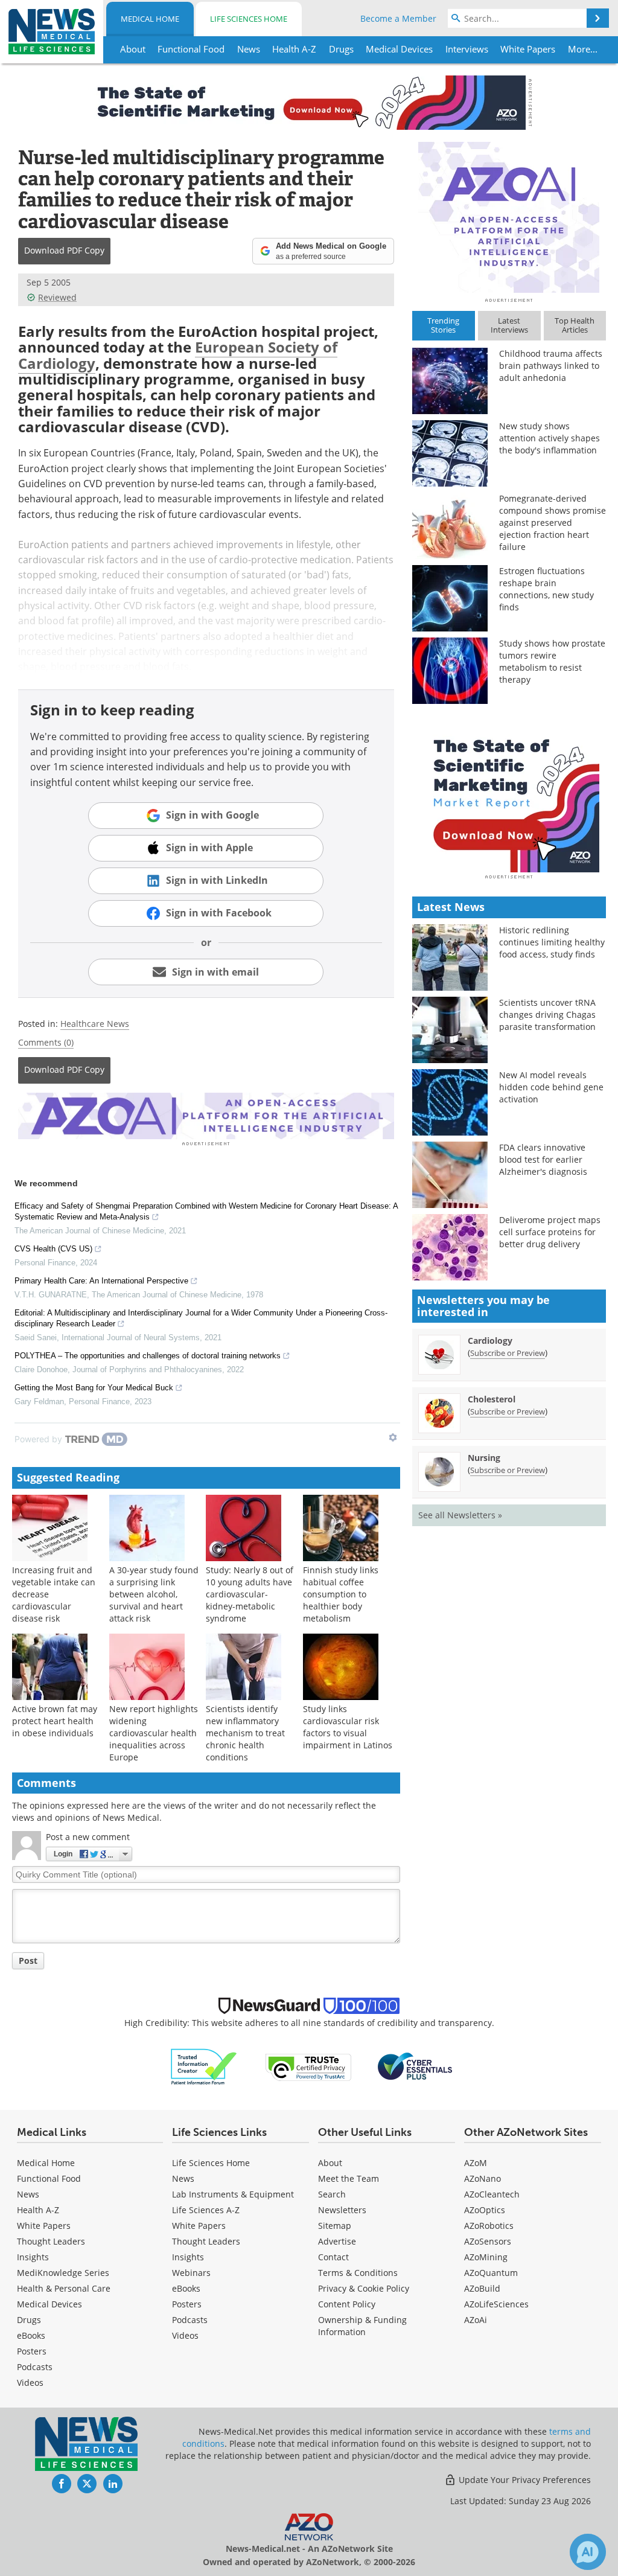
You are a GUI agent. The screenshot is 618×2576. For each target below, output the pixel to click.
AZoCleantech (492, 2194)
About (330, 2163)
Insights (33, 2257)
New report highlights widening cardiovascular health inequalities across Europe (154, 1733)
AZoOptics (485, 2210)
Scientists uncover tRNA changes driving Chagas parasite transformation (547, 1015)
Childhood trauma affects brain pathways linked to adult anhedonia (551, 366)
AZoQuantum (491, 2273)
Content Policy (347, 2304)
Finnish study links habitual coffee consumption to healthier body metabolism (341, 1594)
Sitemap (335, 2226)
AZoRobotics (489, 2226)
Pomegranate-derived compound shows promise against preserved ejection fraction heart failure (553, 523)
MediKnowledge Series (63, 2273)
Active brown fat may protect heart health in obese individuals (55, 1721)
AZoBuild (482, 2288)
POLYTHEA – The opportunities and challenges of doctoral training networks (148, 1356)
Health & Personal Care (64, 2288)
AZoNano (483, 2178)
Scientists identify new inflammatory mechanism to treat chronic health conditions (245, 1733)
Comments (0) (46, 1042)
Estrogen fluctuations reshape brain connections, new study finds (546, 589)
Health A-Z (38, 2210)
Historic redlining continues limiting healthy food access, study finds (552, 942)
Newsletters (342, 2210)
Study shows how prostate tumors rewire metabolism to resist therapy (552, 661)
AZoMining (486, 2257)
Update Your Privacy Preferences (524, 2480)
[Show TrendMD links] (393, 1437)
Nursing (484, 1458)
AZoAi (476, 2320)
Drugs (29, 2320)
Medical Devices (49, 2304)
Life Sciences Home (249, 19)
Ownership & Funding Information (362, 2326)
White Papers (44, 2226)
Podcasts (35, 2367)
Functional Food (49, 2178)
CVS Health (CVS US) (53, 1249)
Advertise (337, 2241)
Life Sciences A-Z (206, 2210)
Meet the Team (349, 2178)
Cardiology (490, 1341)
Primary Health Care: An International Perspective (101, 1281)
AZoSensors (488, 2241)
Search (332, 2194)
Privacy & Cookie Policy (364, 2288)
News (28, 2194)
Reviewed (57, 297)
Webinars (191, 2273)
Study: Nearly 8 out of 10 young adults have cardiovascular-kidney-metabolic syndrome (250, 1594)
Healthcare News (95, 1024)
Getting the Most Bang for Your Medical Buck (94, 1388)
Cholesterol (492, 1399)
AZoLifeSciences (496, 2304)
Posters (32, 2351)
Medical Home (150, 19)
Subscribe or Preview (508, 1353)
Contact (333, 2257)
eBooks (31, 2335)
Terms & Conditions (358, 2273)
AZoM (476, 2163)
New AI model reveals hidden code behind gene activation (551, 1087)
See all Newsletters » (460, 1515)
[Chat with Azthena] (588, 2552)
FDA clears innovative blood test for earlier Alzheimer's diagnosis (543, 1159)
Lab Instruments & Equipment (233, 2194)
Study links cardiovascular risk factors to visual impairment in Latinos (348, 1727)
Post (28, 1961)
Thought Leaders (51, 2241)
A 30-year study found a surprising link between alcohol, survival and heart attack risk (154, 1594)
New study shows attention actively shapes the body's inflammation (550, 438)
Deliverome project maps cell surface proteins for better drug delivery (550, 1232)
